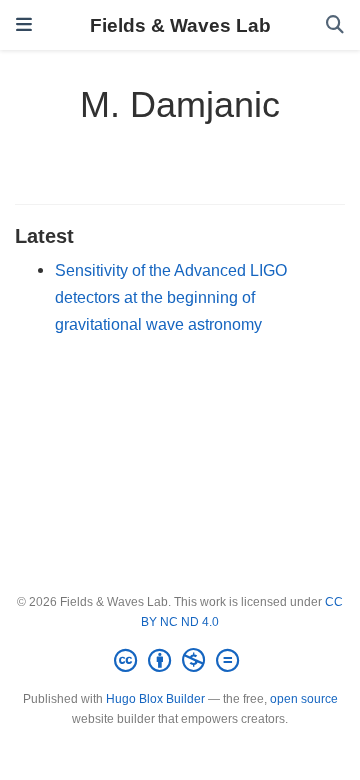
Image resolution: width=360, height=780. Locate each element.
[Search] (335, 25)
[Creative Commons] (180, 661)
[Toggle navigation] (24, 25)
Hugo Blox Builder (155, 699)
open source (304, 699)
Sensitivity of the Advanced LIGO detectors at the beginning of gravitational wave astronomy (171, 296)
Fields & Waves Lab (180, 25)
